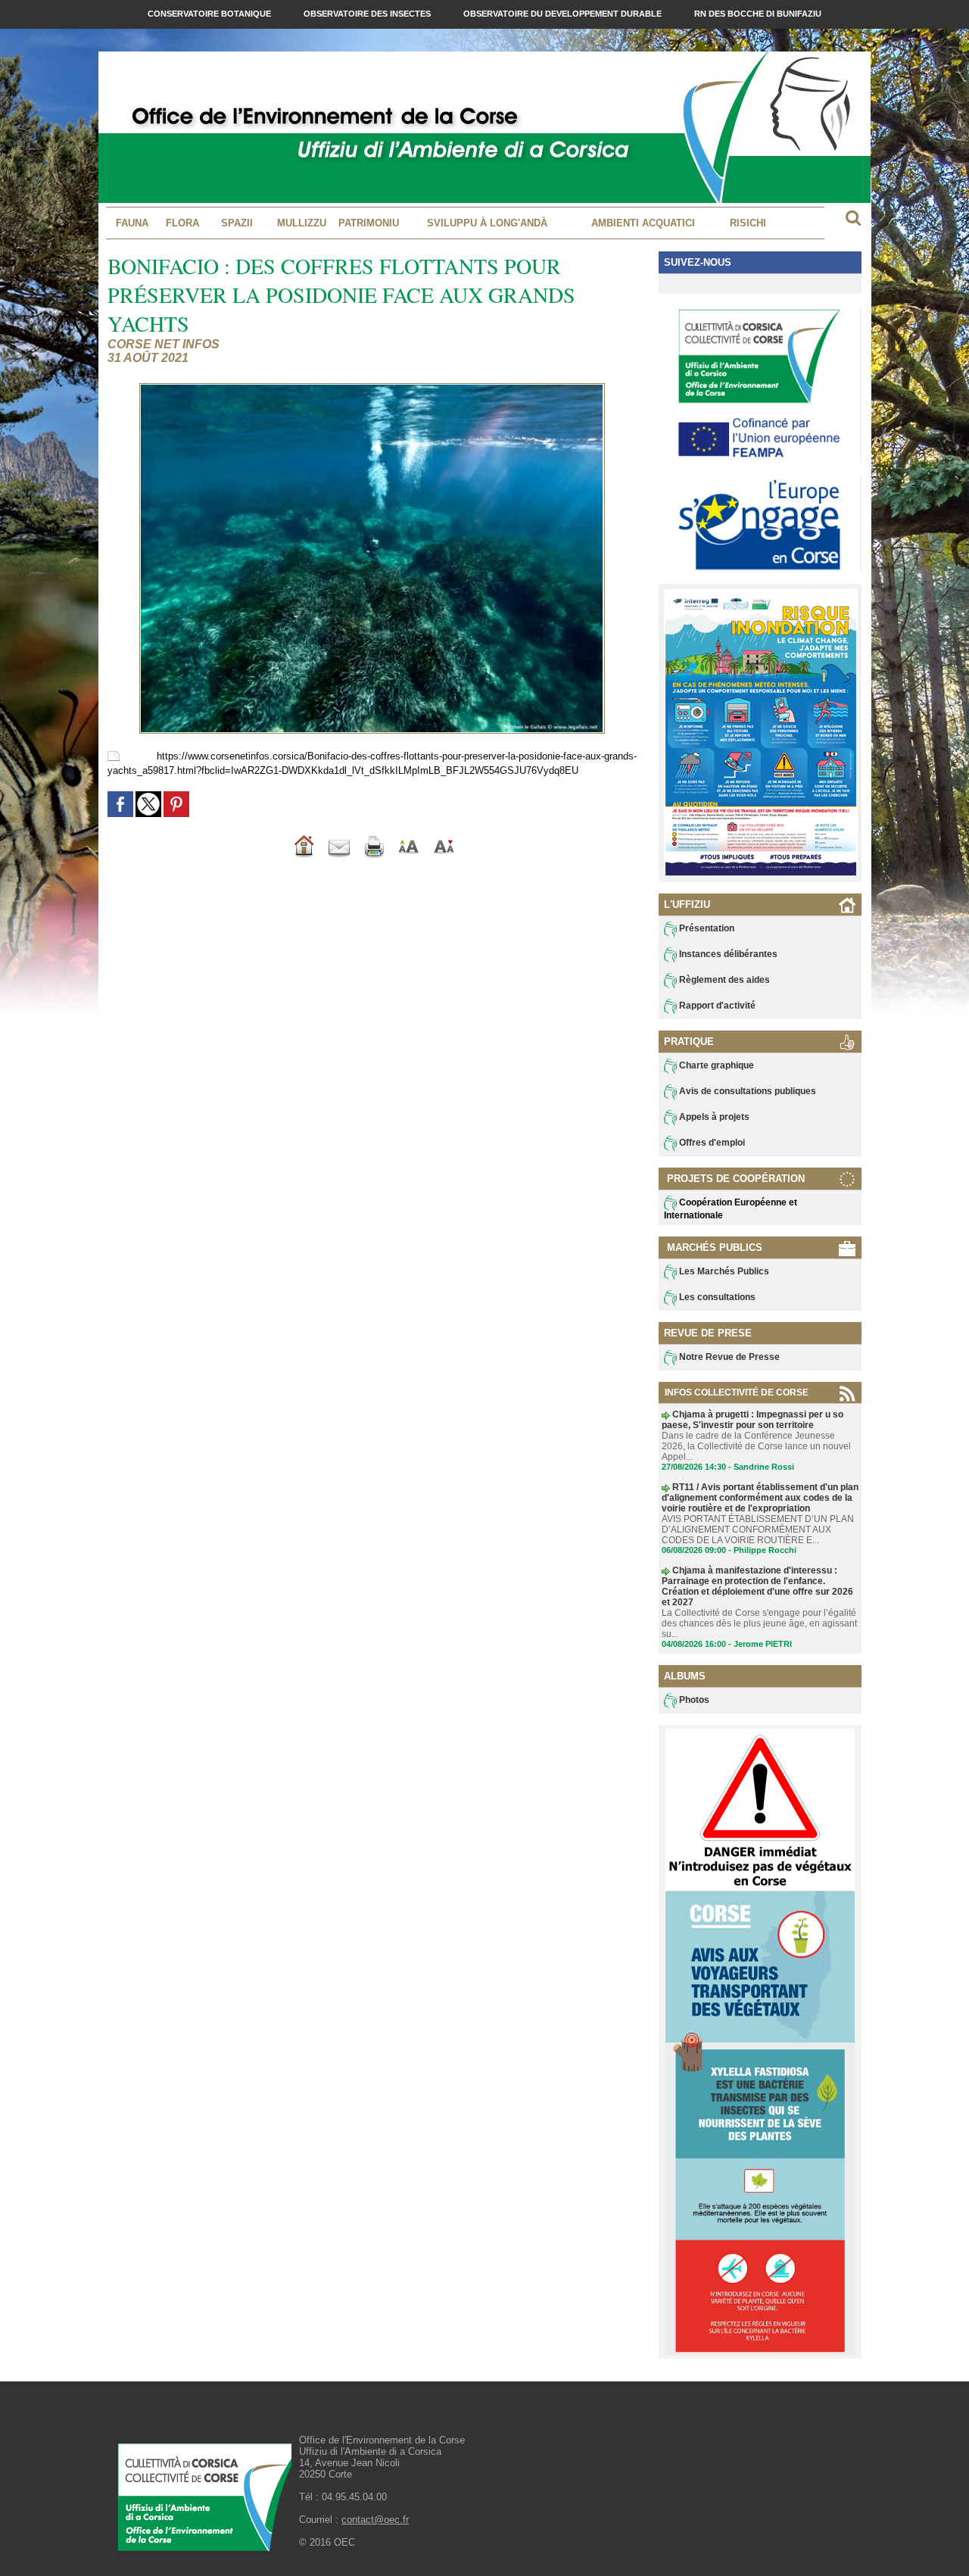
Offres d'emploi (711, 1143)
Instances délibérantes (727, 954)
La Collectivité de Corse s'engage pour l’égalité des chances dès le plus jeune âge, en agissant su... (759, 1623)
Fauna (132, 223)
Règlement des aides (723, 980)
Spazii (237, 223)
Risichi (748, 223)
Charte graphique (715, 1065)
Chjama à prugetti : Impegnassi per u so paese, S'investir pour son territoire (752, 1420)
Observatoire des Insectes (368, 14)
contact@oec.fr (375, 2520)
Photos (693, 1700)
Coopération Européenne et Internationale (731, 1209)
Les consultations (716, 1297)
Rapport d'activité (716, 1006)
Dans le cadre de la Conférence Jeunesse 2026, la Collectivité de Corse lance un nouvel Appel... (756, 1446)
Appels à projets (713, 1117)
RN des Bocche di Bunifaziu (758, 14)
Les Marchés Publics (723, 1271)
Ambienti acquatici (643, 223)
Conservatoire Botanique (210, 14)
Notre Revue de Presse (728, 1357)
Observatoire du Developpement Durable (564, 14)
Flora (182, 223)
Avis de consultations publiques (746, 1091)
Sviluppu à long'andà (487, 223)
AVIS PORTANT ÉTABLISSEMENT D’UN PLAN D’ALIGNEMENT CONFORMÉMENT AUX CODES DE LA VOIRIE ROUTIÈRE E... (758, 1530)
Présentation (706, 928)
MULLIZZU (302, 223)
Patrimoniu (369, 223)
